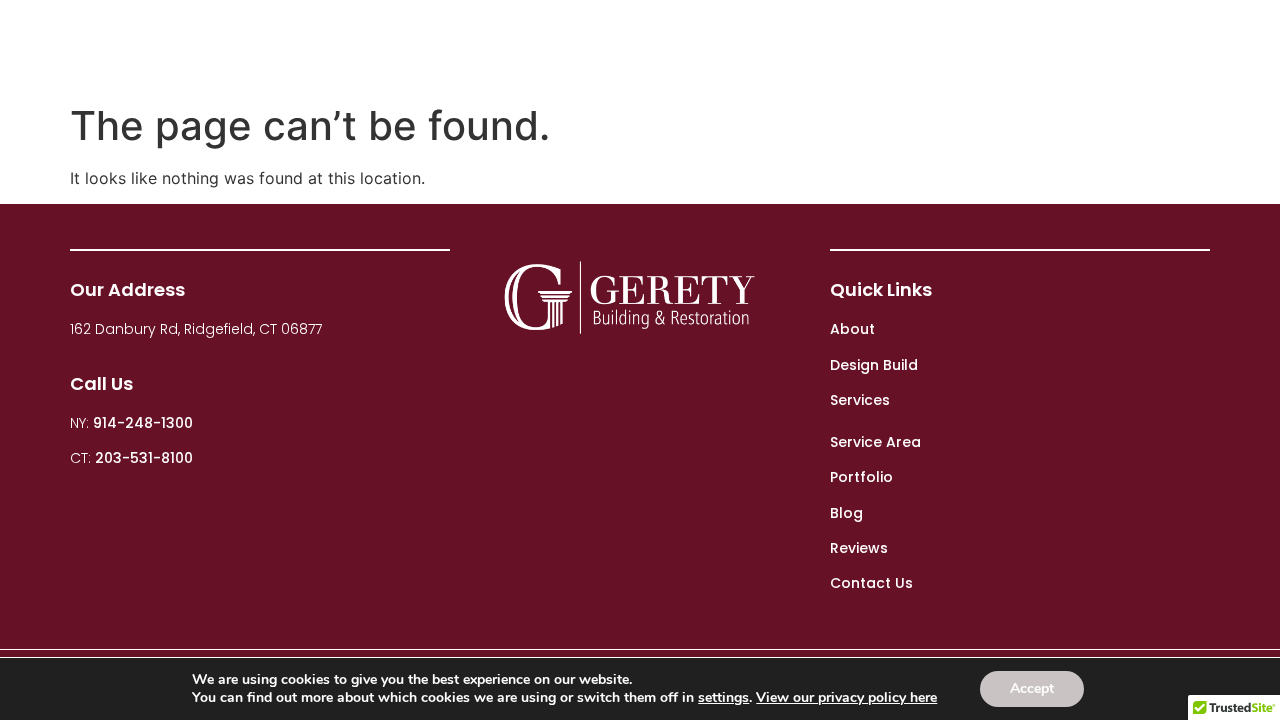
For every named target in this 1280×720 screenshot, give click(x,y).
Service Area (875, 442)
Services (771, 47)
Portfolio (880, 47)
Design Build (650, 47)
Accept (1032, 688)
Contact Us (1182, 47)
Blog (974, 47)
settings (723, 698)
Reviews (1065, 47)
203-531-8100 (144, 458)
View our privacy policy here (846, 697)
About (518, 47)
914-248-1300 (143, 423)
